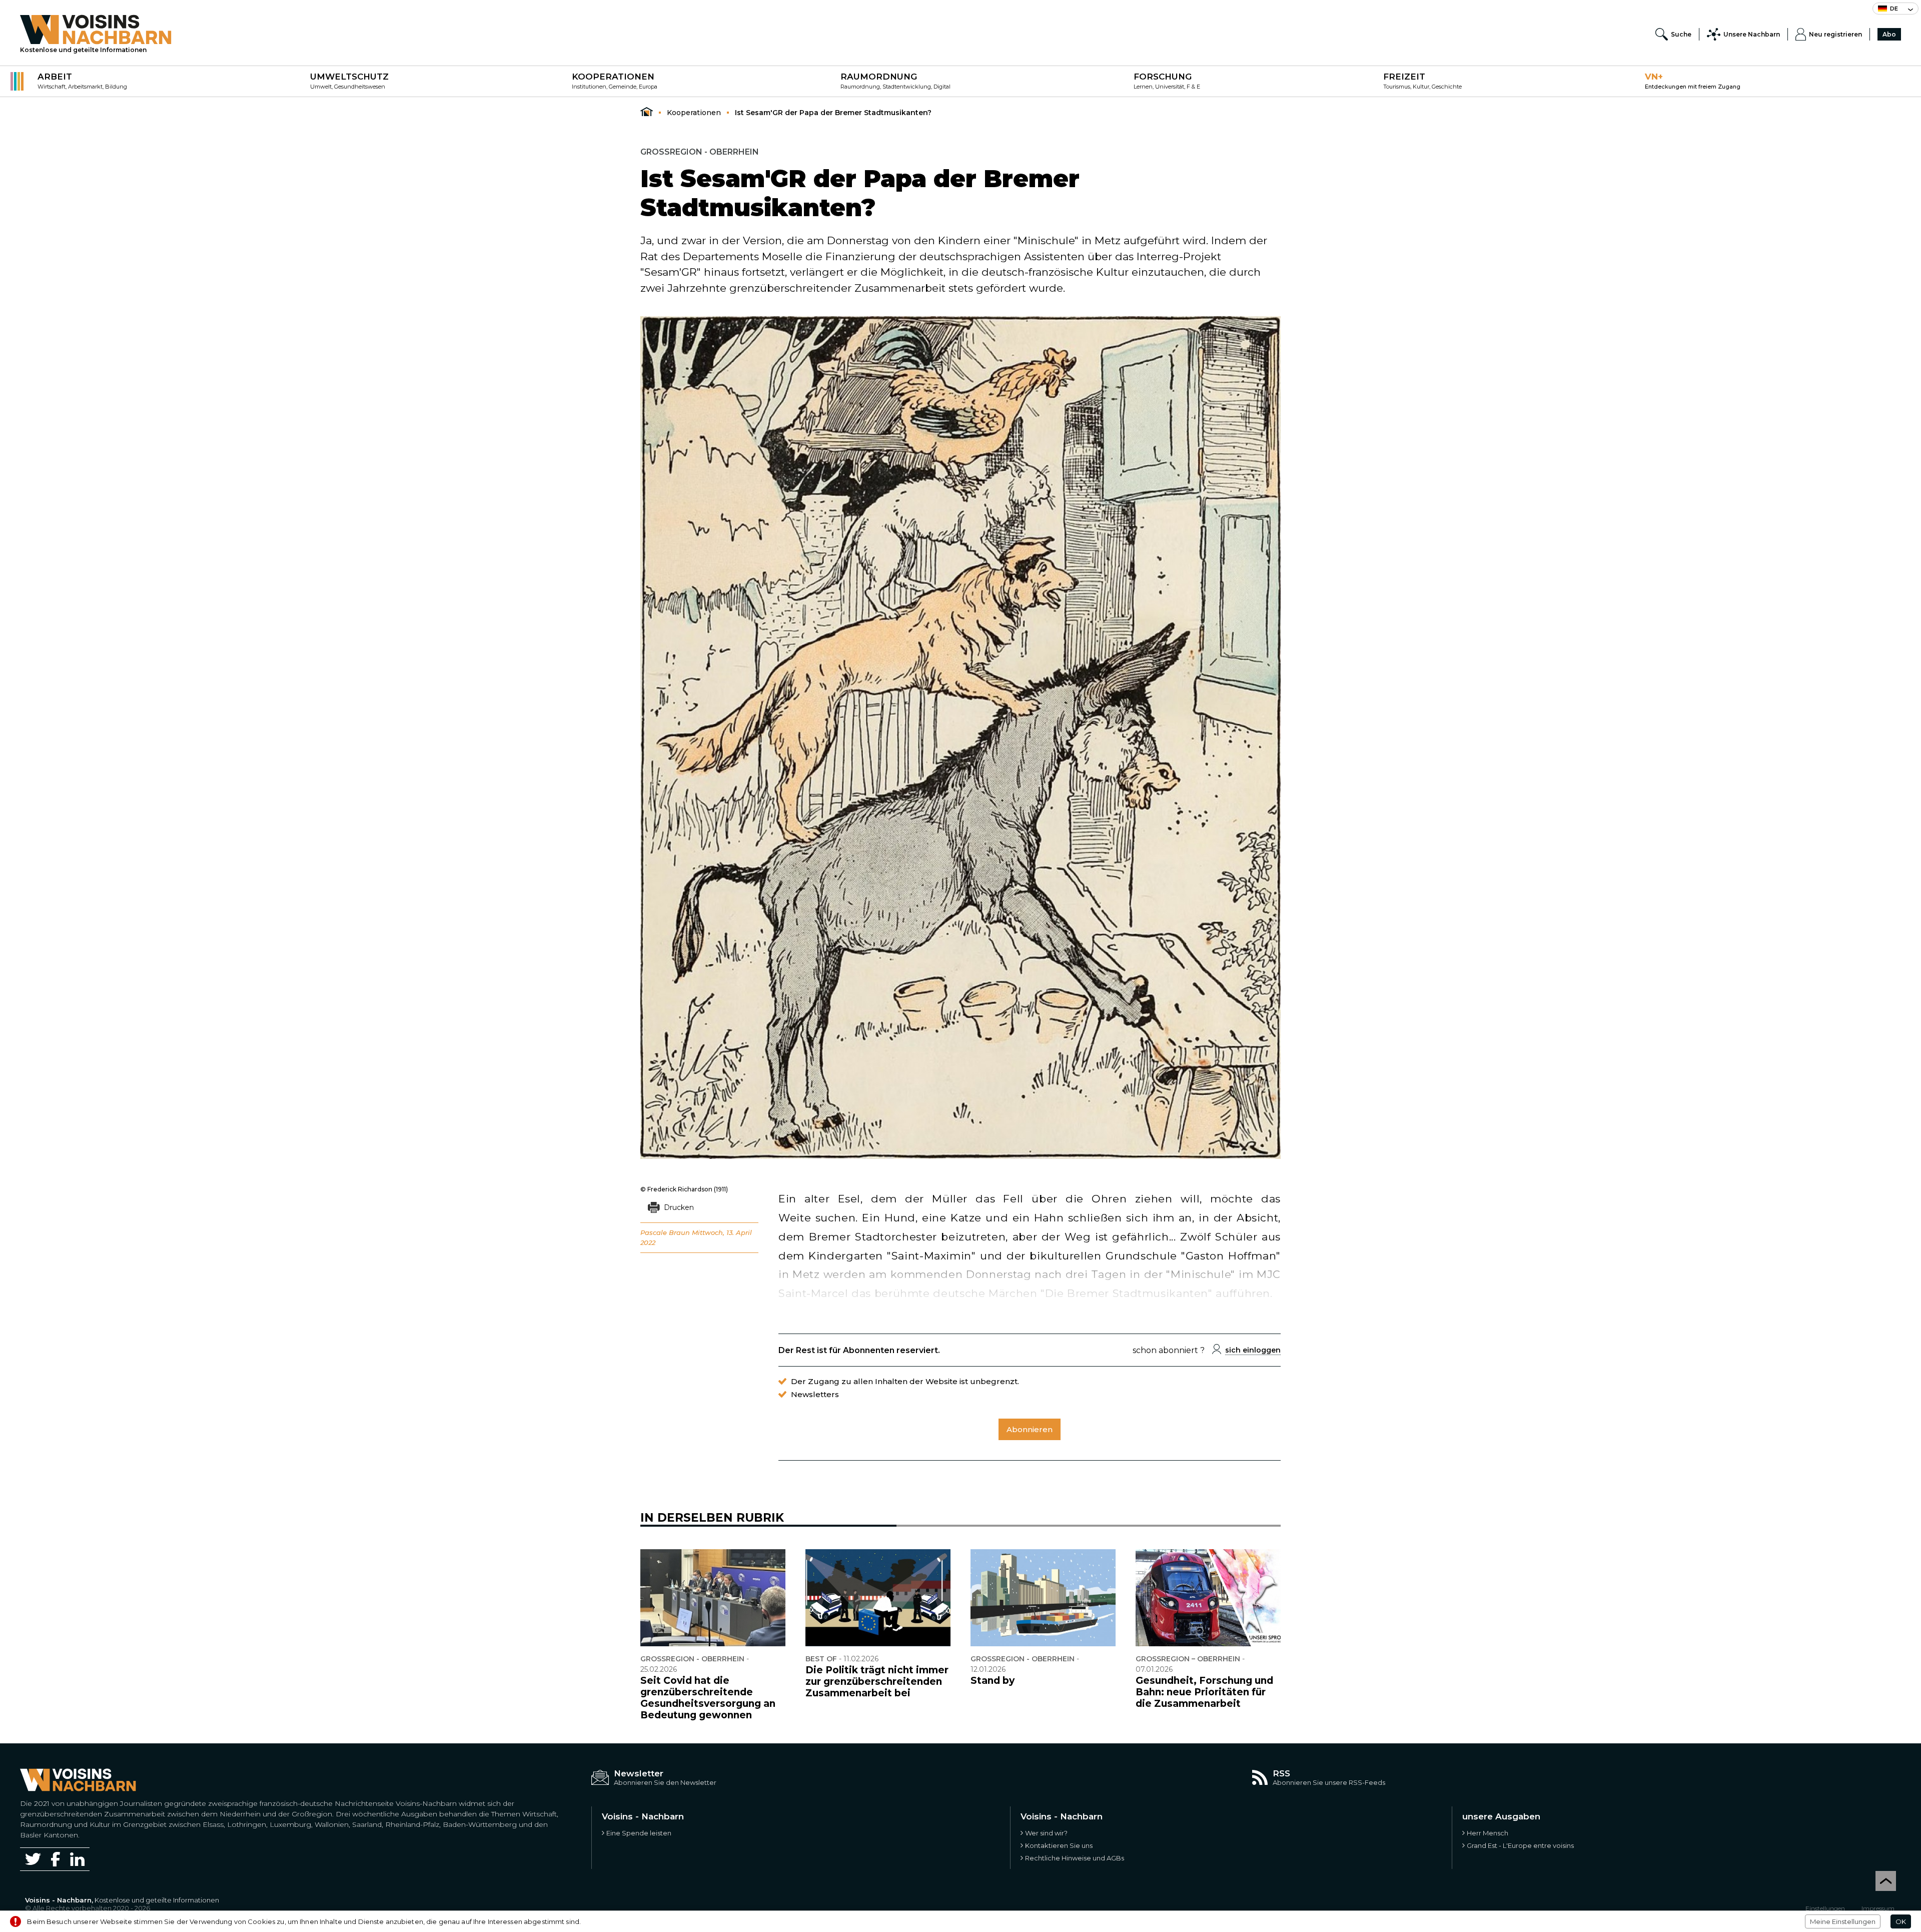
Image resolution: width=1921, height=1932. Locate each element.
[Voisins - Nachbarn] (647, 112)
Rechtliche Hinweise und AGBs (1075, 1858)
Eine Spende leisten (639, 1833)
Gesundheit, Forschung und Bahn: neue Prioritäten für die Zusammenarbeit (1204, 1692)
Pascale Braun (665, 1232)
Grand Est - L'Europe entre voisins (1520, 1845)
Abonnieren (1030, 1429)
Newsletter (639, 1773)
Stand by (993, 1681)
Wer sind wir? (1046, 1833)
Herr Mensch (1488, 1833)
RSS (1281, 1773)
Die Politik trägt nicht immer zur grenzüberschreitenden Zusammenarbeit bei (877, 1682)
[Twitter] (33, 1859)
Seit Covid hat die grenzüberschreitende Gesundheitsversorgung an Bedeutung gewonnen (708, 1698)
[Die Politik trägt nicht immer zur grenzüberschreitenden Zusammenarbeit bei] (878, 1598)
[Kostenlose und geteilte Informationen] (96, 30)
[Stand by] (1043, 1598)
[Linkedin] (77, 1859)
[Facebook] (56, 1859)
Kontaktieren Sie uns (1059, 1845)
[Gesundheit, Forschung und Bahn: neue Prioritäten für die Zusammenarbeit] (1208, 1598)
